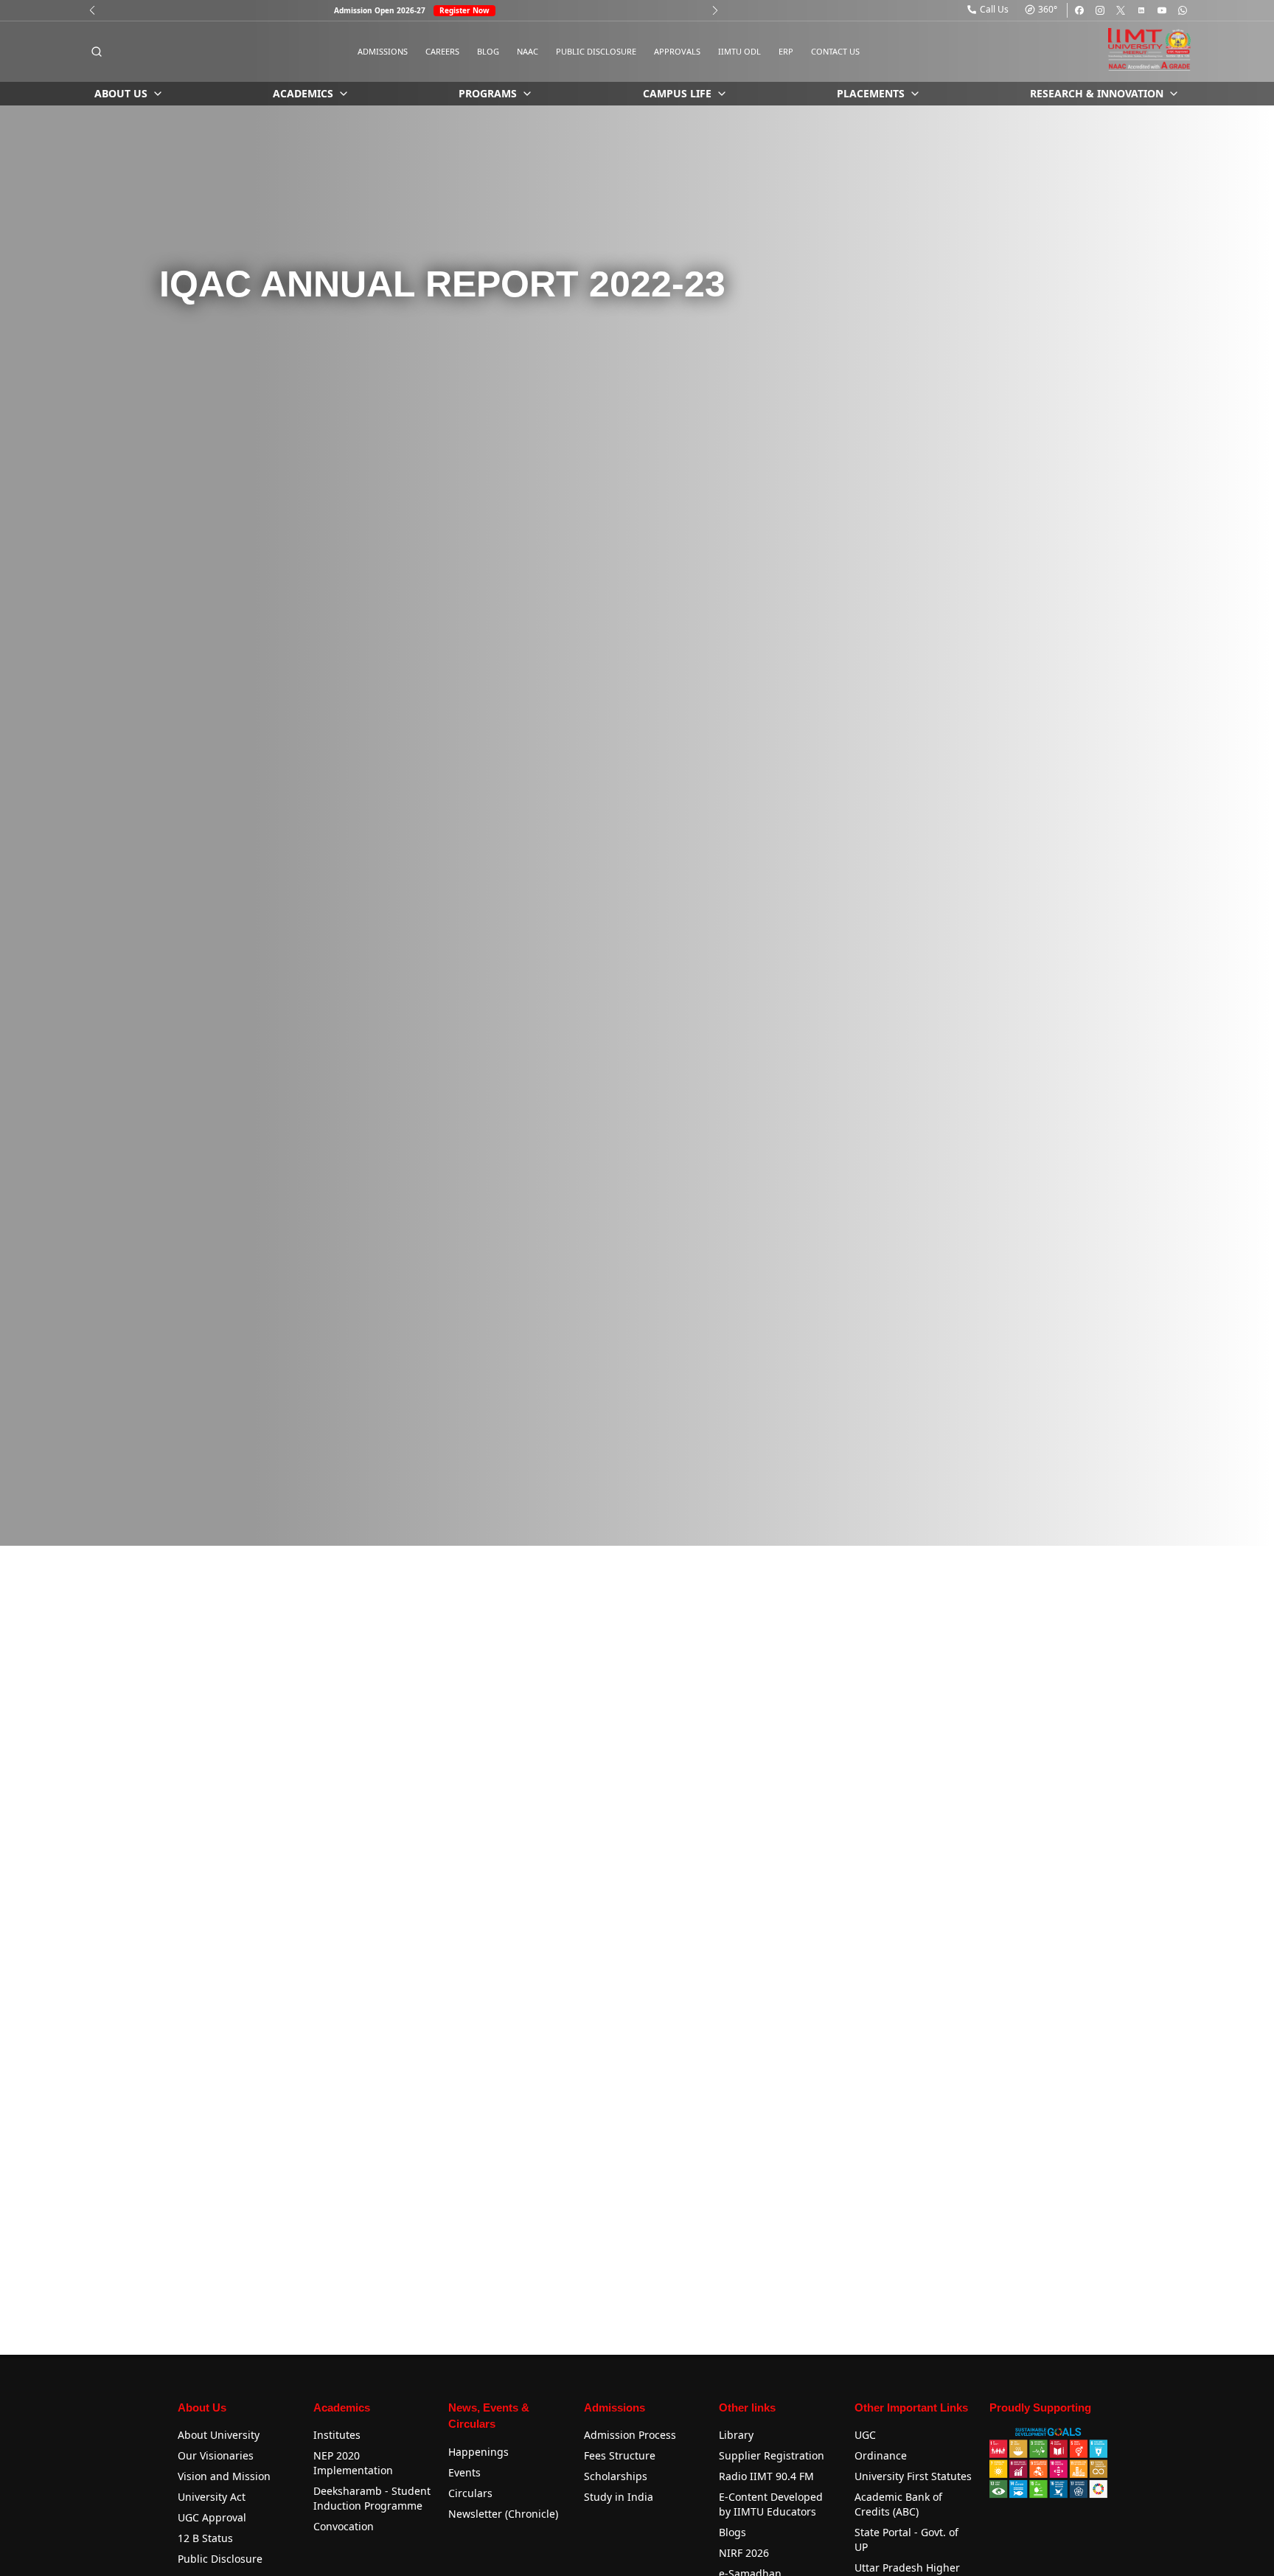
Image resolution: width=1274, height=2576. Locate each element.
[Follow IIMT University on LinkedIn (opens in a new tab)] (1141, 10)
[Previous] (92, 10)
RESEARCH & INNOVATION (1097, 93)
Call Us (994, 9)
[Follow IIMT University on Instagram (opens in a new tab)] (1100, 10)
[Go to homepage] (1149, 49)
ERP (786, 51)
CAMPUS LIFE (677, 93)
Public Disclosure (596, 51)
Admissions (383, 51)
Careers (442, 51)
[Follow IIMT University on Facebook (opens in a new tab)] (1079, 10)
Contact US (835, 51)
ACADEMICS (303, 93)
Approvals (677, 51)
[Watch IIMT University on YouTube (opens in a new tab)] (1162, 10)
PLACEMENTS (871, 93)
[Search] (97, 52)
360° (1048, 9)
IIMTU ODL (739, 51)
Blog (488, 51)
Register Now (464, 10)
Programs (488, 93)
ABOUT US (121, 93)
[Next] (715, 10)
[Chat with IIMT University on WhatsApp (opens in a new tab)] (1183, 10)
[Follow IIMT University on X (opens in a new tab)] (1121, 10)
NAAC (528, 51)
